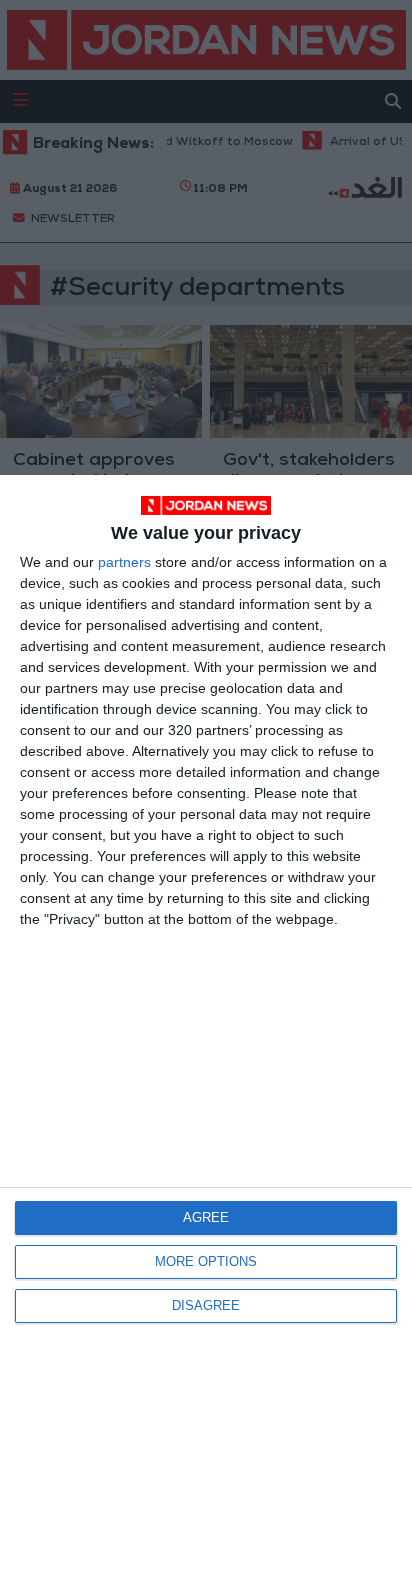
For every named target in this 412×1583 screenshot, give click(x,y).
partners (124, 562)
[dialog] (206, 1029)
